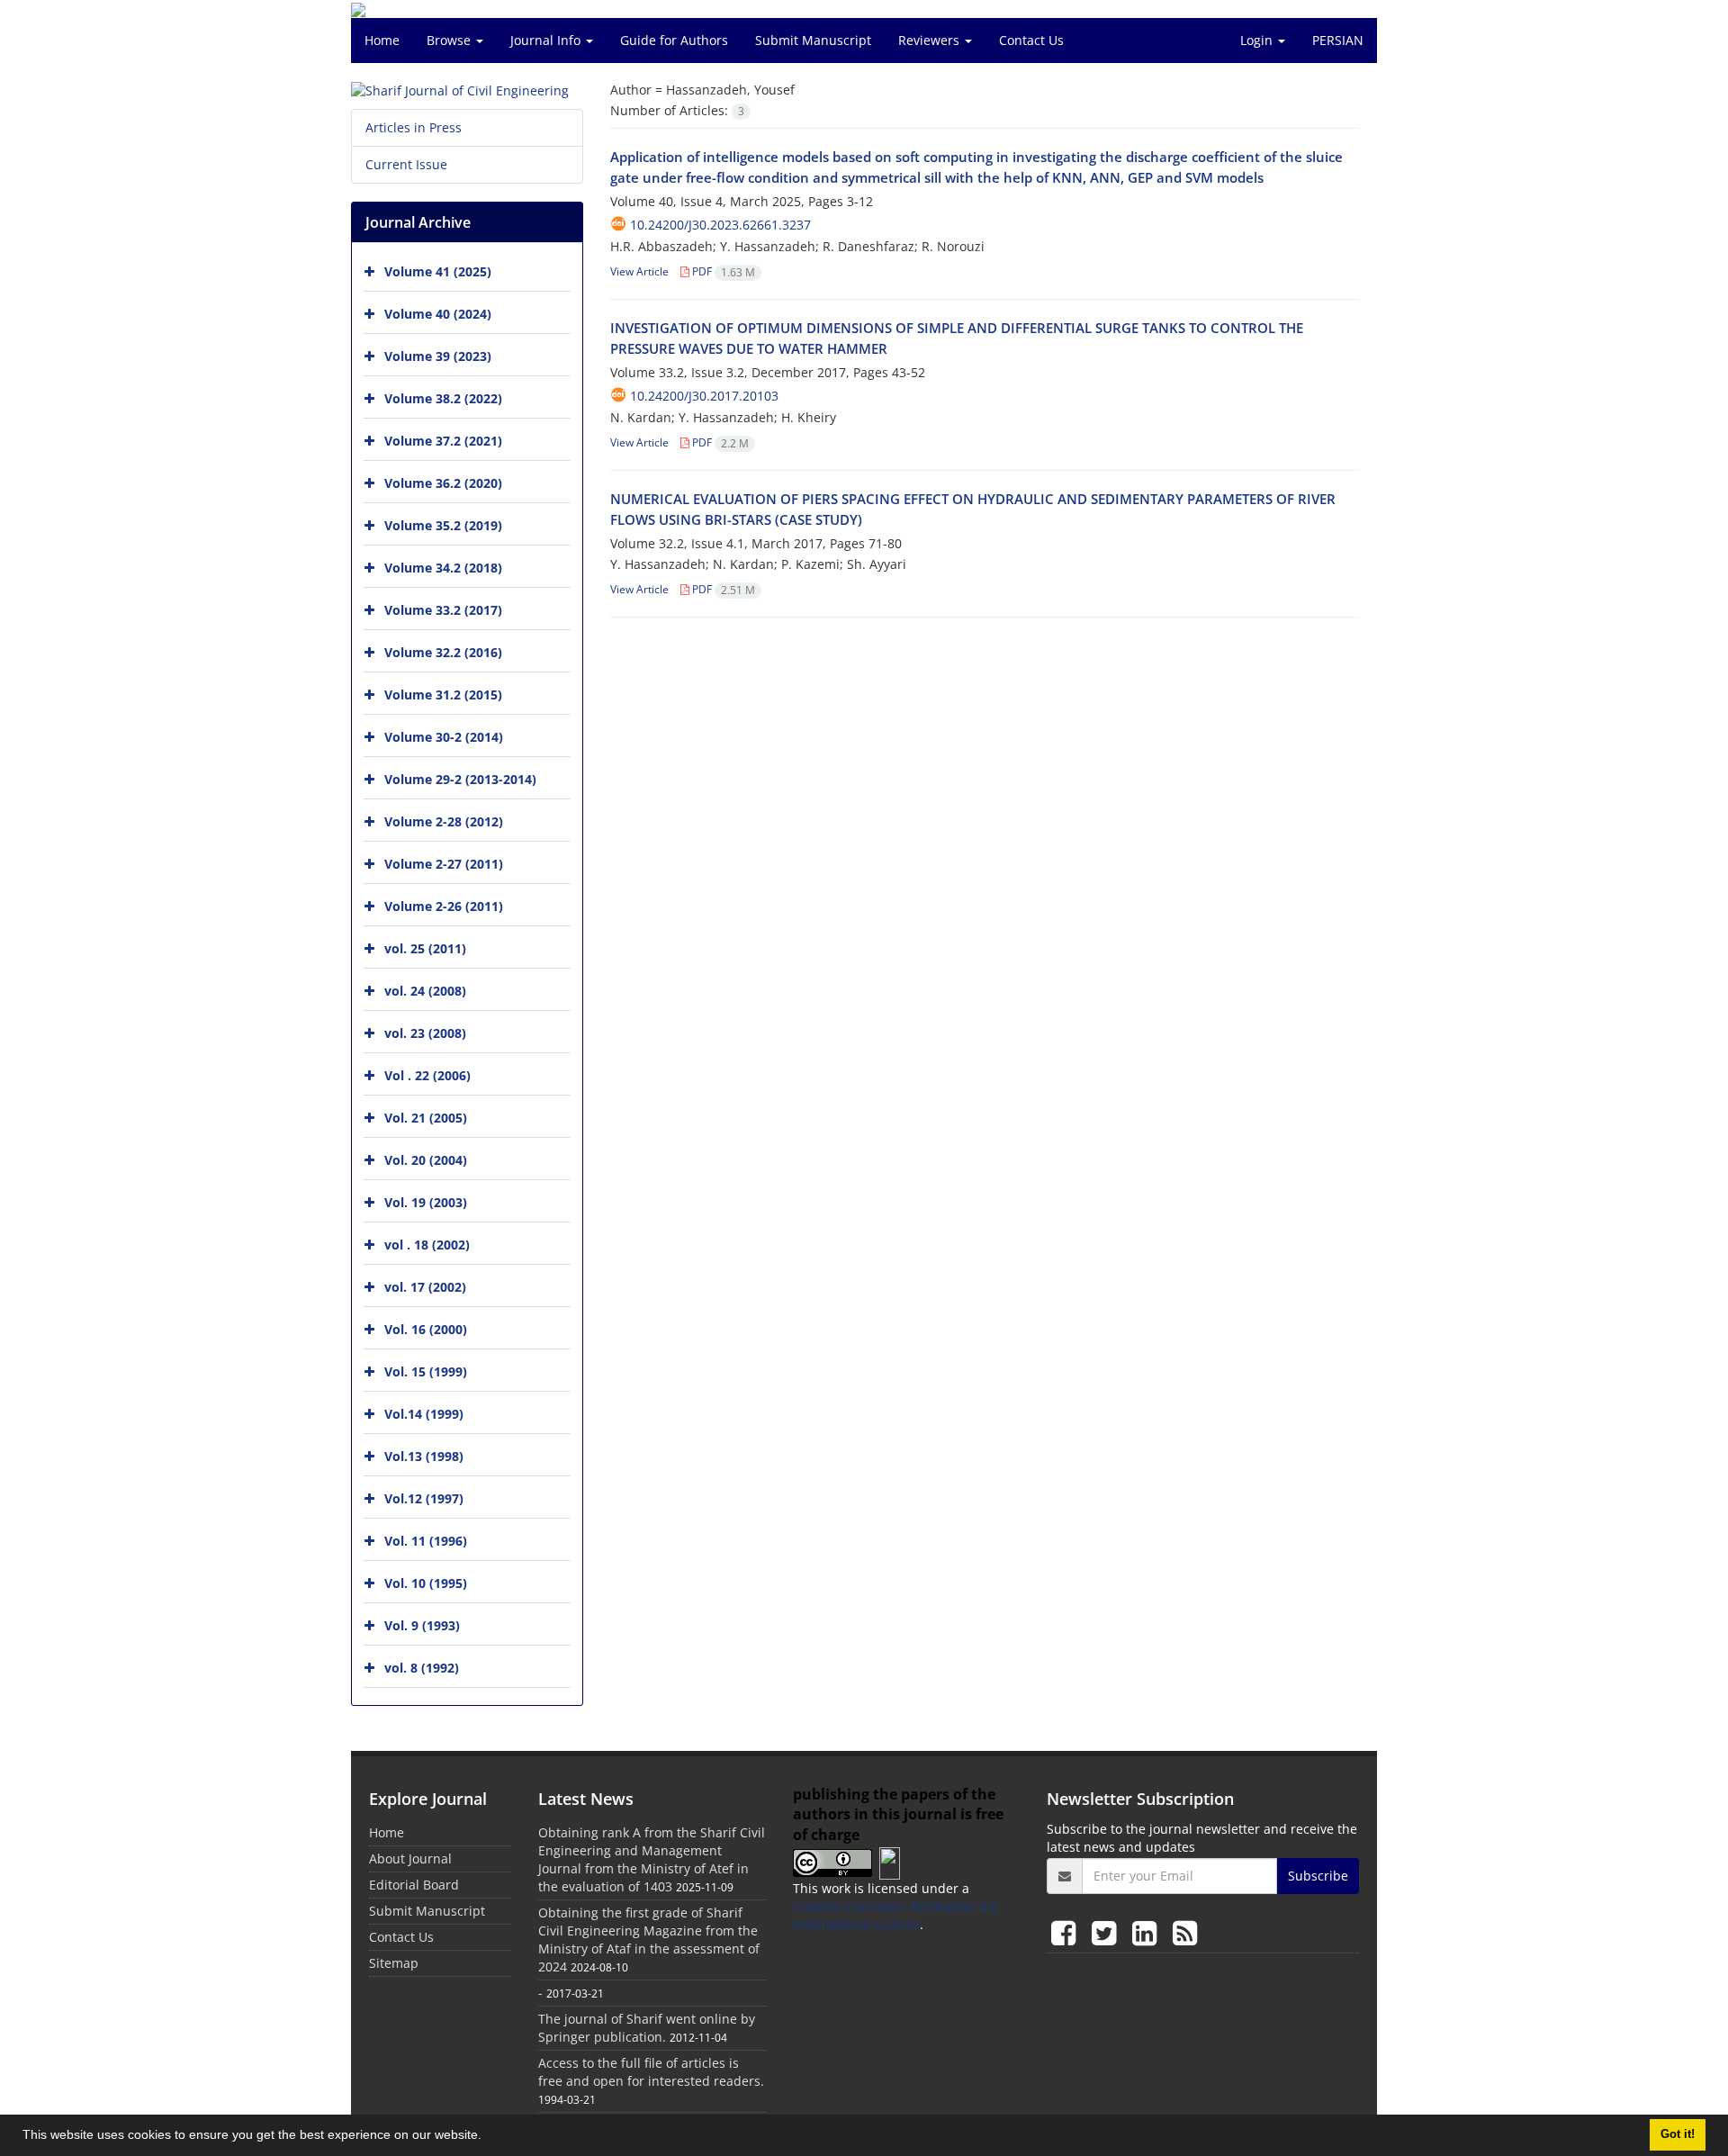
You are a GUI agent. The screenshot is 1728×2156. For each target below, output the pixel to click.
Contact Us (1031, 40)
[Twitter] (1107, 1932)
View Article (639, 271)
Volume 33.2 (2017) (443, 610)
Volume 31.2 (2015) (443, 695)
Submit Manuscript (813, 40)
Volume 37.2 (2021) (443, 441)
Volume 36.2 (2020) (443, 483)
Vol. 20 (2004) (426, 1160)
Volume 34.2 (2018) (443, 568)
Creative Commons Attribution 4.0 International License (895, 1915)
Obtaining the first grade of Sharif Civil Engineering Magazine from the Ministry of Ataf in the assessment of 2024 (649, 1939)
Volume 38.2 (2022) (443, 398)
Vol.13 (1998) (424, 1456)
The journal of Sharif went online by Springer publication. (647, 2028)
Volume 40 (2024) (438, 314)
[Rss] (1185, 1932)
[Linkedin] (1148, 1932)
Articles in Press (414, 127)
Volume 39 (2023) (438, 356)
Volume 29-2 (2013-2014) (460, 779)
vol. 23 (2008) (425, 1033)
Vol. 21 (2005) (426, 1118)
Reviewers (931, 40)
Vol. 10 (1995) (426, 1583)
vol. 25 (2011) (425, 948)
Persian (1338, 40)
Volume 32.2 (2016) (443, 652)
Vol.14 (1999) (424, 1414)
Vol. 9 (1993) (422, 1625)
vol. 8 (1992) (422, 1668)
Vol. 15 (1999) (426, 1371)
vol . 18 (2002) (427, 1245)
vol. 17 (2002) (425, 1287)
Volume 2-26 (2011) (444, 906)
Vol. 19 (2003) (426, 1202)
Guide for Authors (674, 40)
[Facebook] (1067, 1932)
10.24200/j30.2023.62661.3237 (720, 225)
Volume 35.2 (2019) (443, 525)
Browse (450, 40)
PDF (722, 271)
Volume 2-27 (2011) (444, 864)
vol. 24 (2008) (425, 991)
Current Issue (406, 164)
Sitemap (394, 1963)
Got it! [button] (1678, 2134)
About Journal (410, 1858)
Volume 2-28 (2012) (444, 821)
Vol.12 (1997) (424, 1498)
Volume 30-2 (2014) (444, 737)
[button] (488, 2137)
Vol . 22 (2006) (427, 1075)
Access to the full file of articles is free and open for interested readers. (651, 2072)
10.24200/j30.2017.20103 (704, 396)
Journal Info (547, 40)
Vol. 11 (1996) (426, 1541)
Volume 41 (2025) (438, 271)
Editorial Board (414, 1885)
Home (382, 40)
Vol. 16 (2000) (426, 1329)
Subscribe (1318, 1876)
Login (1258, 40)
